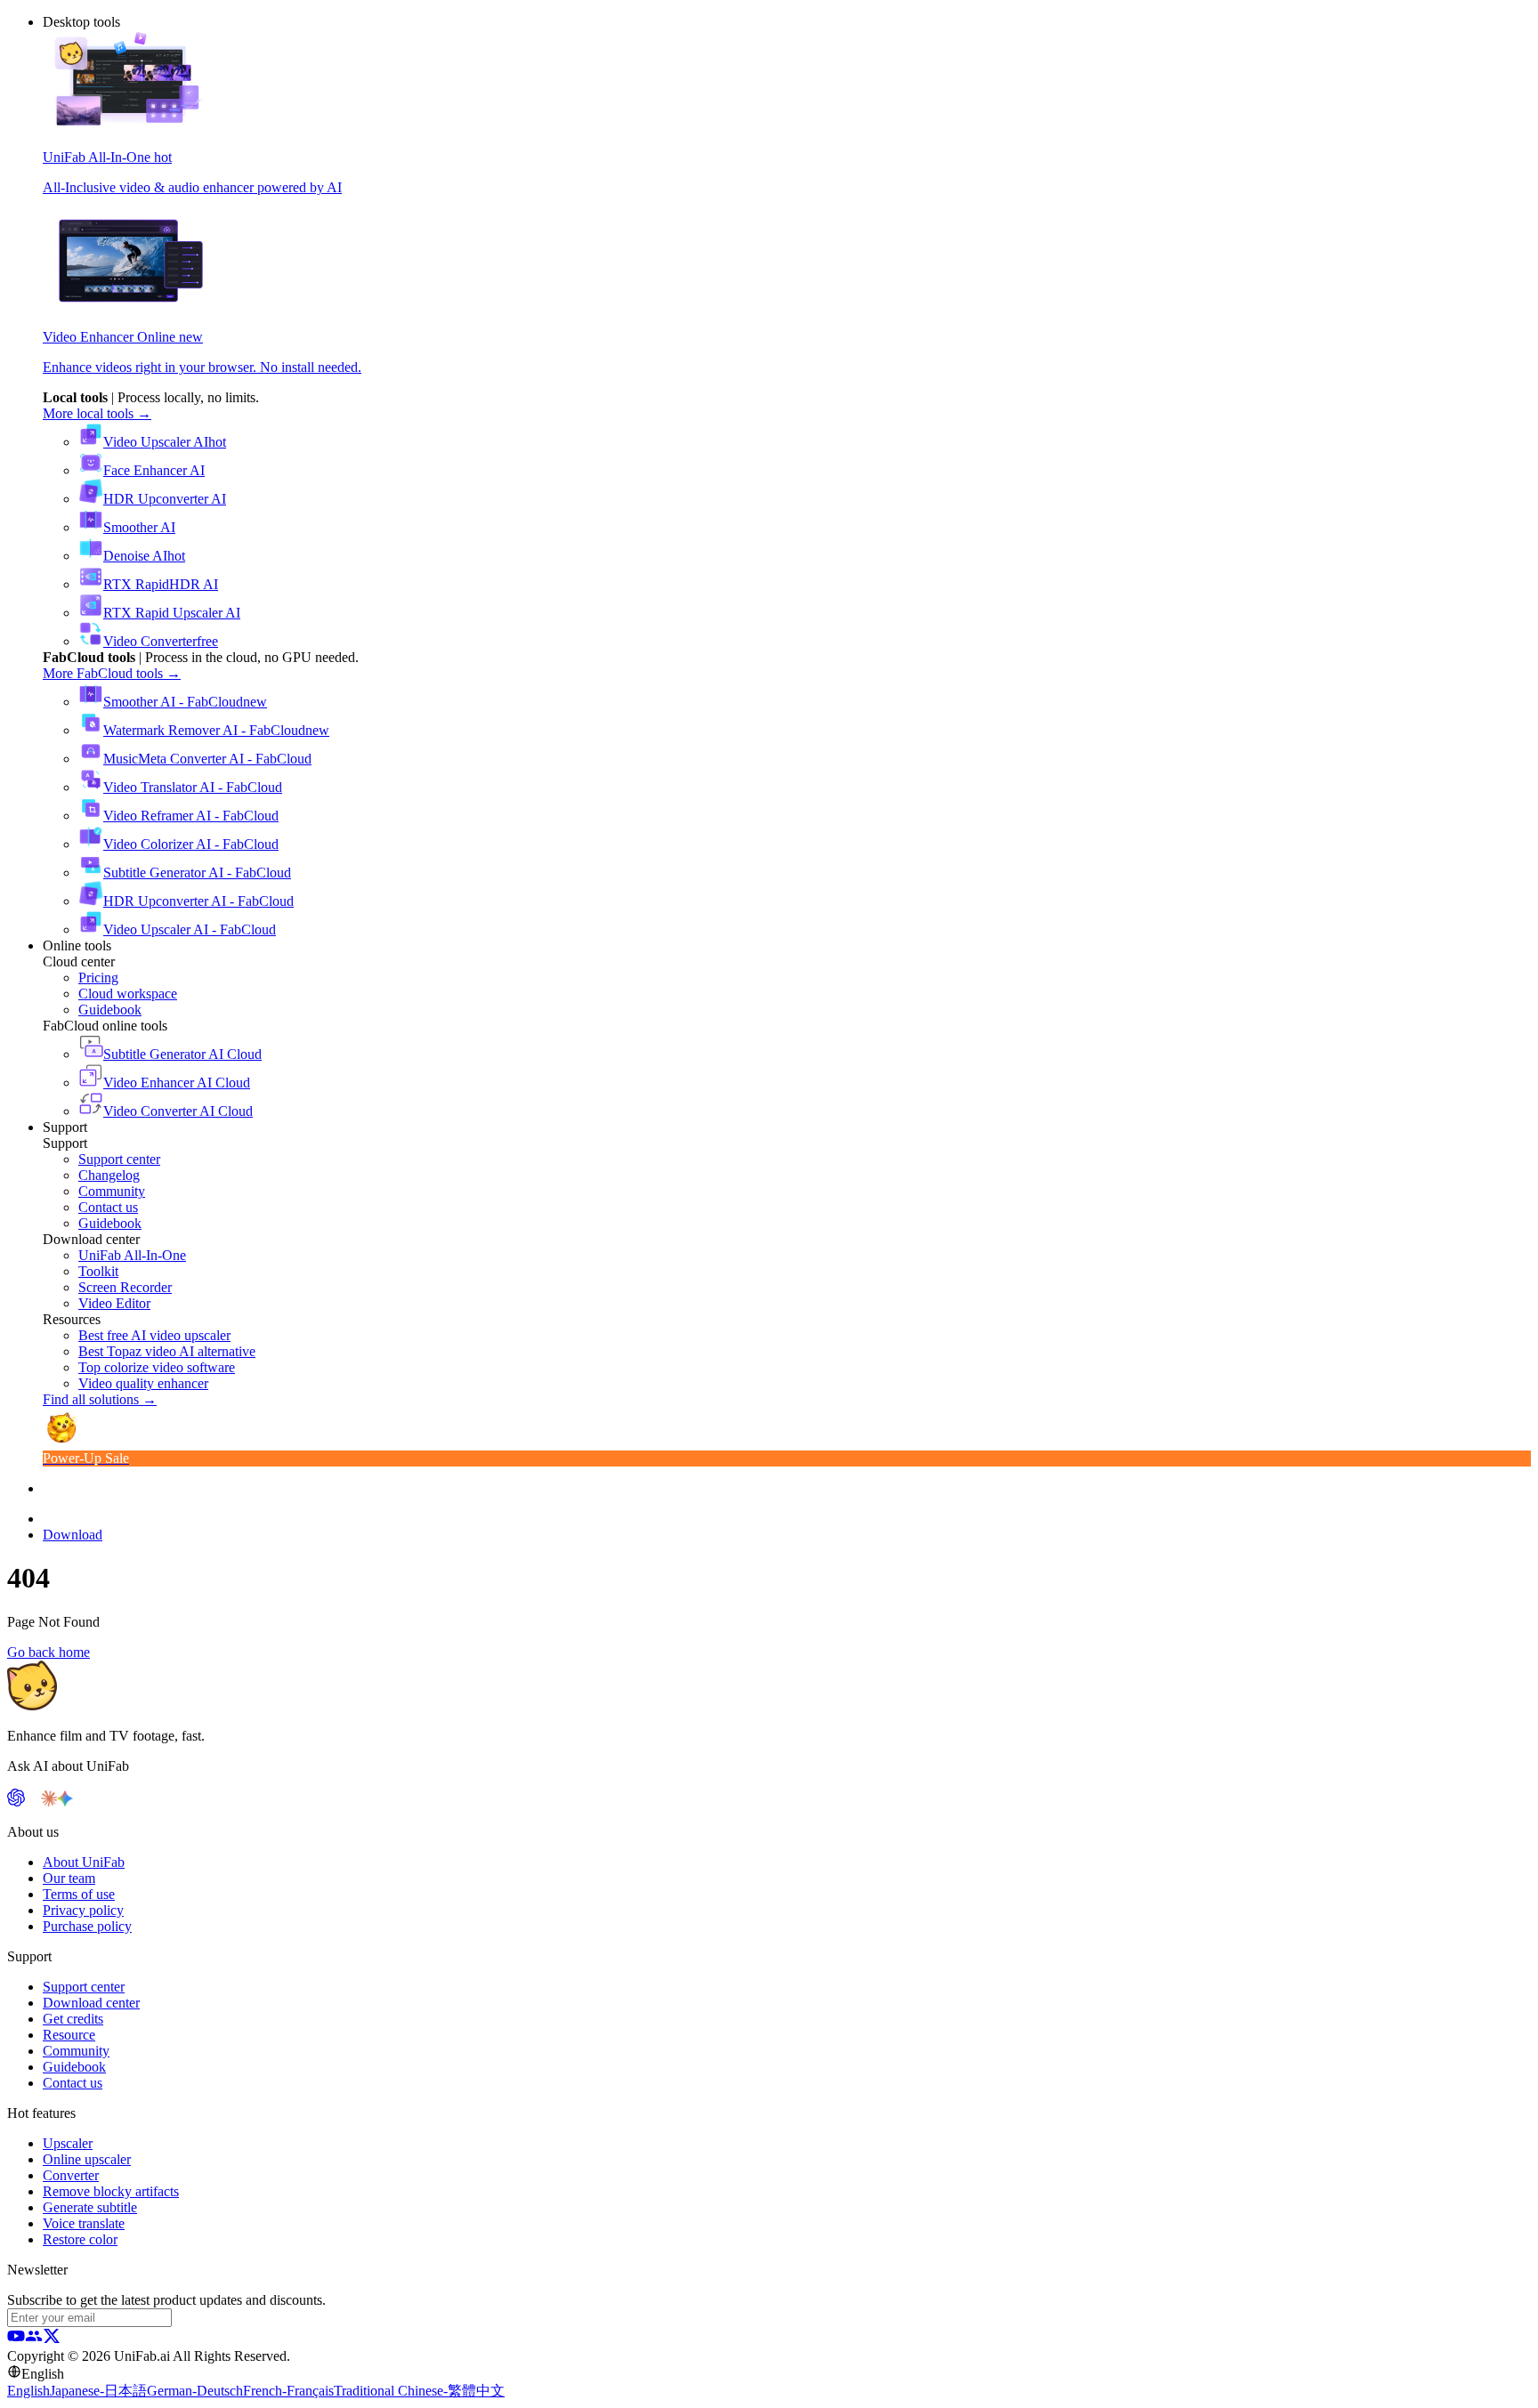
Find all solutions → (100, 1399)
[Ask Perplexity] (33, 1802)
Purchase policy (87, 1926)
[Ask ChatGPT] (16, 1802)
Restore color (80, 2239)
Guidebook (74, 2067)
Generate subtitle (90, 2207)
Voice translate (84, 2223)
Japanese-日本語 (98, 2391)
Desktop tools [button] (81, 22)
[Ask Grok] (81, 1802)
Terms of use (79, 1894)
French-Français (288, 2391)
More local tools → (97, 413)
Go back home (49, 1652)
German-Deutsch (195, 2391)
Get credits (73, 2019)
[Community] (34, 2340)
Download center (91, 2003)
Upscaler (68, 2143)
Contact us (73, 2083)
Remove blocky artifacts (111, 2191)
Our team (69, 1878)
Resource (69, 2035)
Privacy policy (83, 1910)
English (28, 2391)
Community (76, 2051)
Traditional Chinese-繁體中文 (419, 2391)
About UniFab (84, 1862)
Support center (84, 1987)
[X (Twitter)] (52, 2340)
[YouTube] (16, 2340)
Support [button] (65, 1127)
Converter (71, 2175)
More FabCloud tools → (112, 673)
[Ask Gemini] (65, 1802)
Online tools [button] (77, 945)
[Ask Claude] (49, 1802)
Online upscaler (87, 2159)
